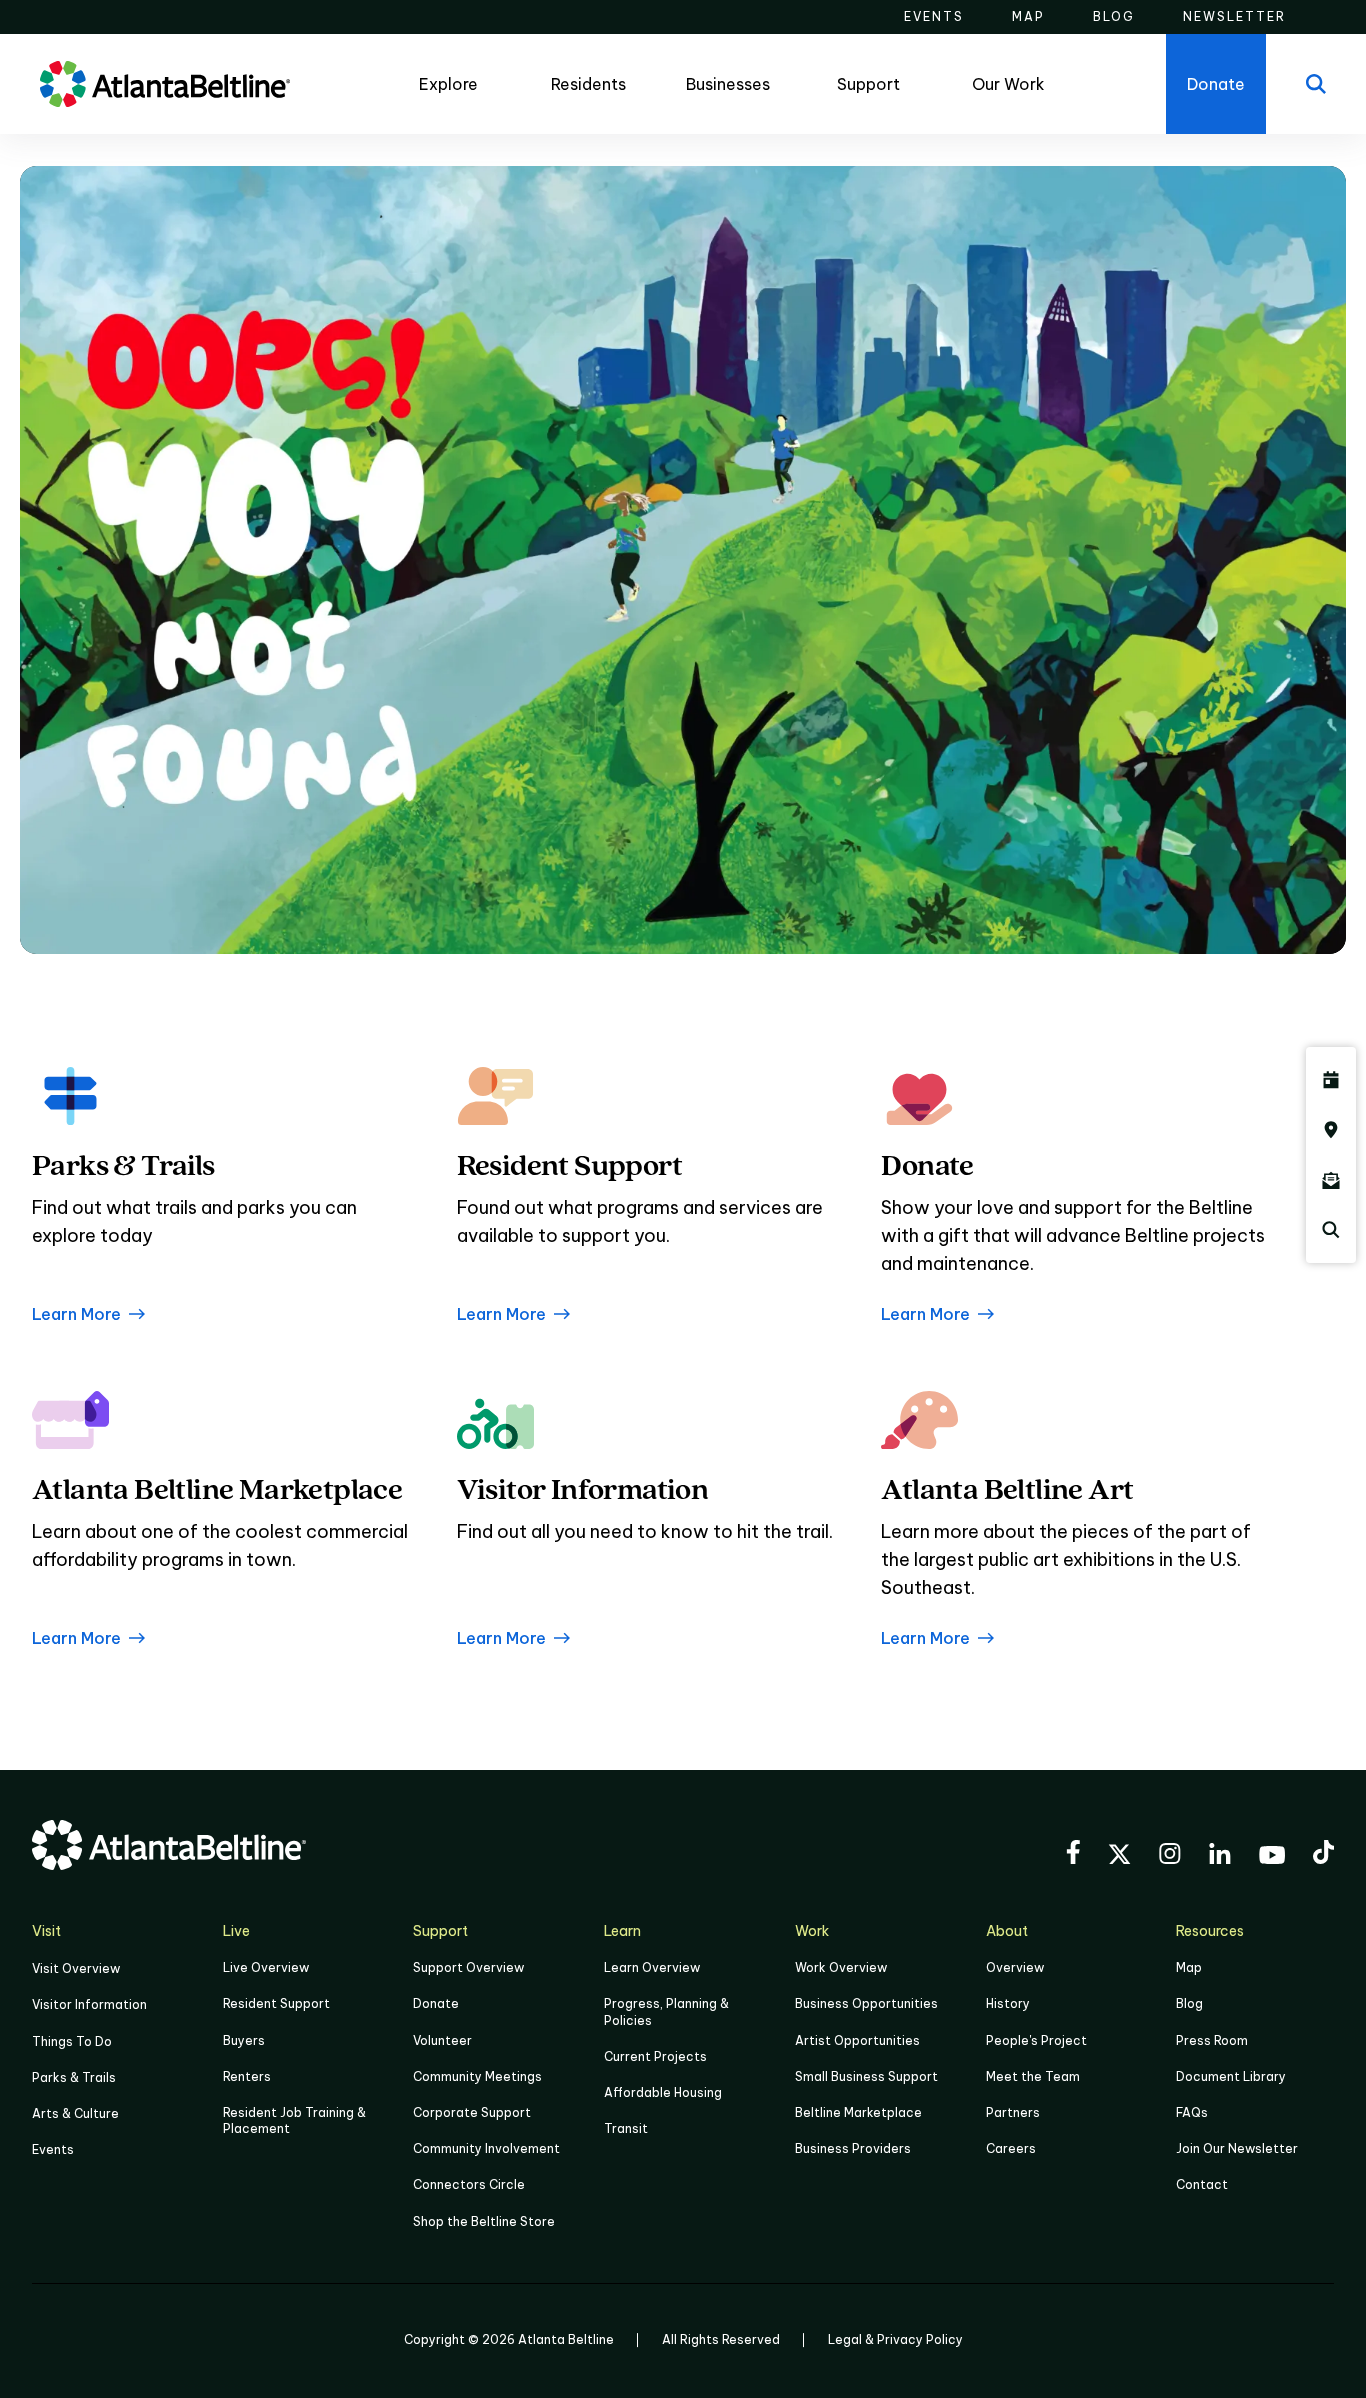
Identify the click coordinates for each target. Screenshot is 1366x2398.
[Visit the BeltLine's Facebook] (1073, 1855)
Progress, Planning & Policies (666, 2011)
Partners (1013, 2112)
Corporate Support (472, 2112)
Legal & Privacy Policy (895, 2339)
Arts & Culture (75, 2113)
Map (1189, 1967)
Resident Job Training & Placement (294, 2120)
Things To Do (72, 2041)
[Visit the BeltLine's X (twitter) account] (1119, 1857)
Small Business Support (866, 2076)
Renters (247, 2076)
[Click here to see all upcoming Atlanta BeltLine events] (1331, 1080)
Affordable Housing (663, 2092)
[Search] (1316, 84)
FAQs (1192, 2112)
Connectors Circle (469, 2184)
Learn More (76, 1314)
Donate (436, 2003)
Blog (1189, 2003)
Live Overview (266, 1967)
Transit (626, 2128)
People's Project (1036, 2040)
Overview (1015, 1967)
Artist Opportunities (857, 2040)
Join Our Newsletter (1237, 2148)
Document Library (1231, 2076)
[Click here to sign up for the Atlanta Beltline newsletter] (1331, 1180)
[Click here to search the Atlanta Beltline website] (1331, 1230)
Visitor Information (89, 2004)
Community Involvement (486, 2148)
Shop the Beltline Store (484, 2221)
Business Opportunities (866, 2003)
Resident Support (276, 2003)
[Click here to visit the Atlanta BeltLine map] (1331, 1130)
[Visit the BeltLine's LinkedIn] (1220, 1856)
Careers (1011, 2148)
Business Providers (853, 2148)
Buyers (244, 2040)
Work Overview (841, 1967)
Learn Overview (652, 1967)
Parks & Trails (74, 2077)
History (1008, 2003)
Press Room (1212, 2040)
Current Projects (655, 2056)
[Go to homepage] (165, 84)
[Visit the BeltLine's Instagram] (1170, 1856)
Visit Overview (76, 1968)
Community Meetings (477, 2076)
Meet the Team (1033, 2076)
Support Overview (468, 1967)
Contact (1202, 2184)
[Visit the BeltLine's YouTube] (1272, 1858)
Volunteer (442, 2040)
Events (53, 2149)
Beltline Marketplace (858, 2112)
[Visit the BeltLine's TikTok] (1323, 1855)
